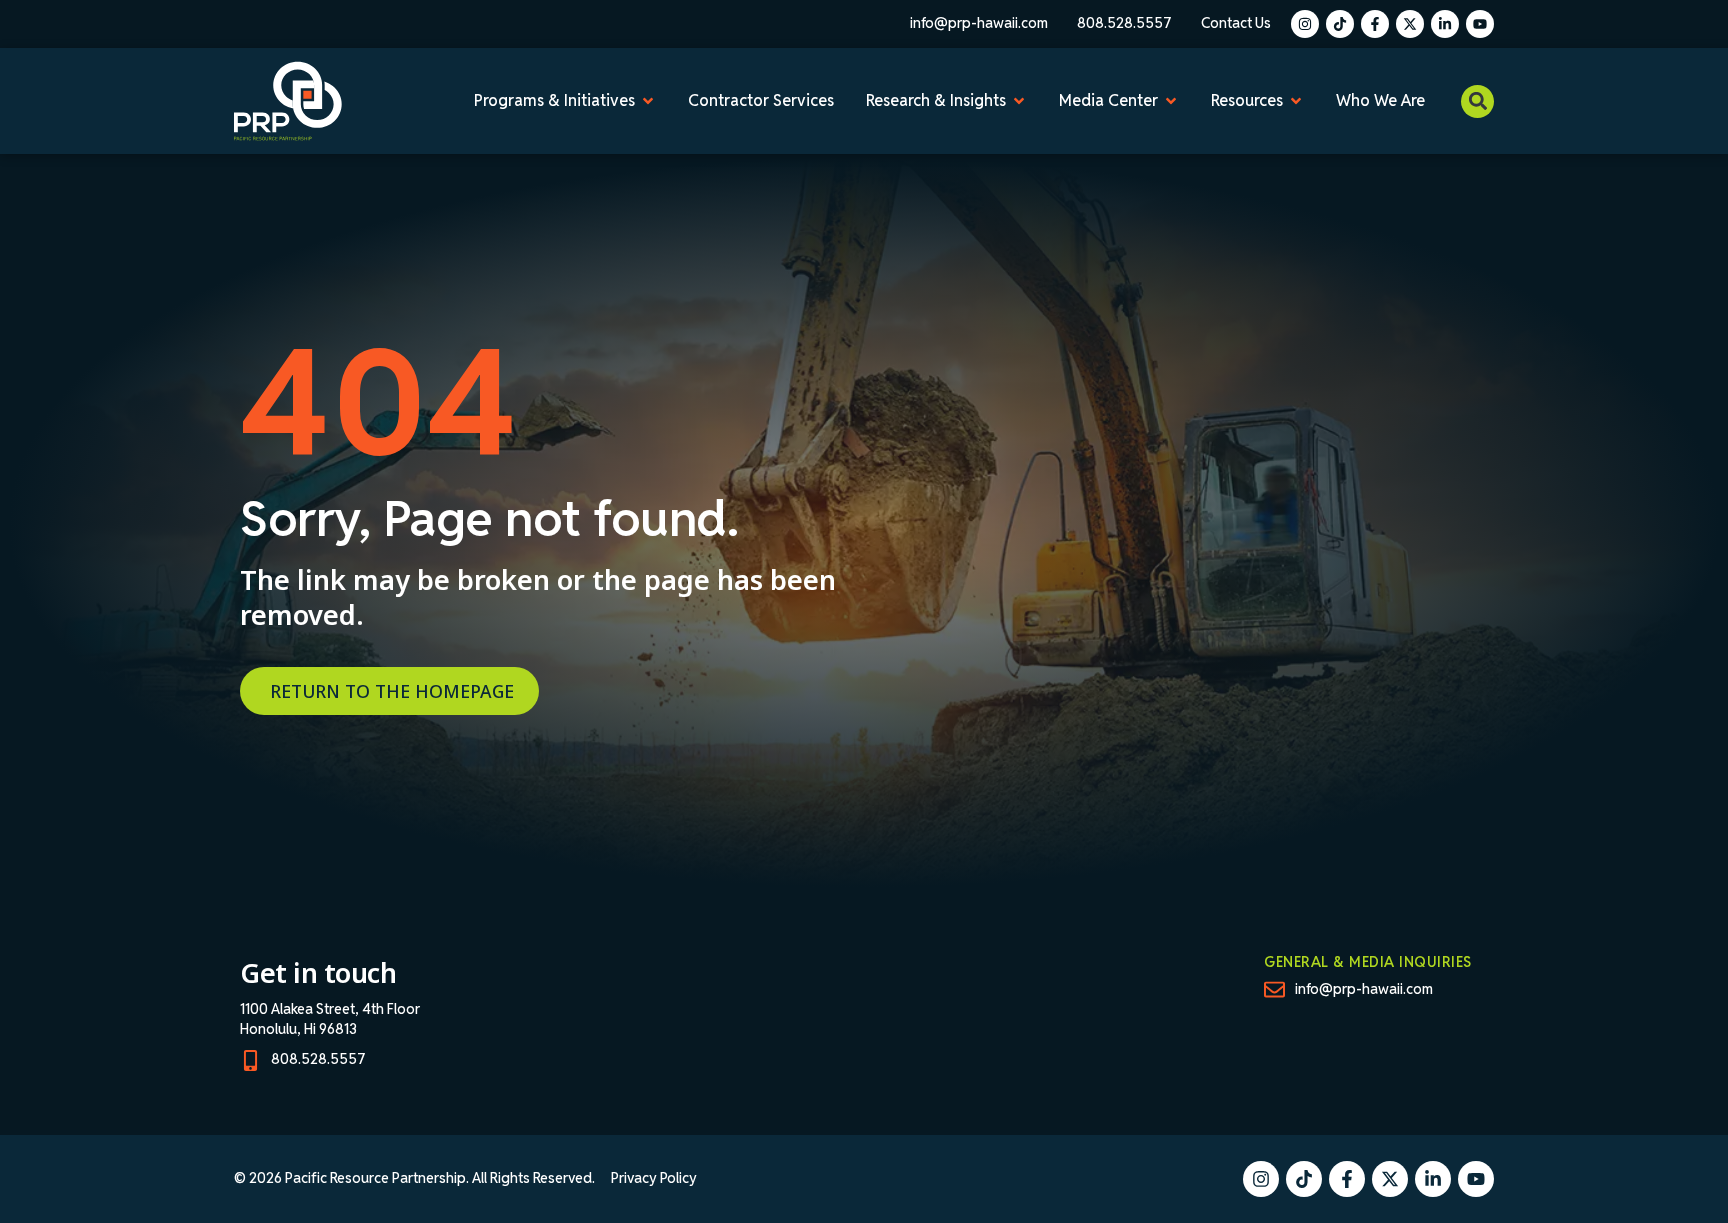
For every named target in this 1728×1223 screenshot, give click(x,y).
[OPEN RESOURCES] (1296, 101)
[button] (1477, 101)
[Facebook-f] (1375, 24)
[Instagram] (1305, 24)
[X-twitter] (1410, 24)
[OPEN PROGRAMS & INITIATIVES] (648, 101)
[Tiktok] (1340, 24)
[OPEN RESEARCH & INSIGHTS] (1019, 101)
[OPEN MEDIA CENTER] (1171, 101)
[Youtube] (1480, 24)
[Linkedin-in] (1445, 24)
